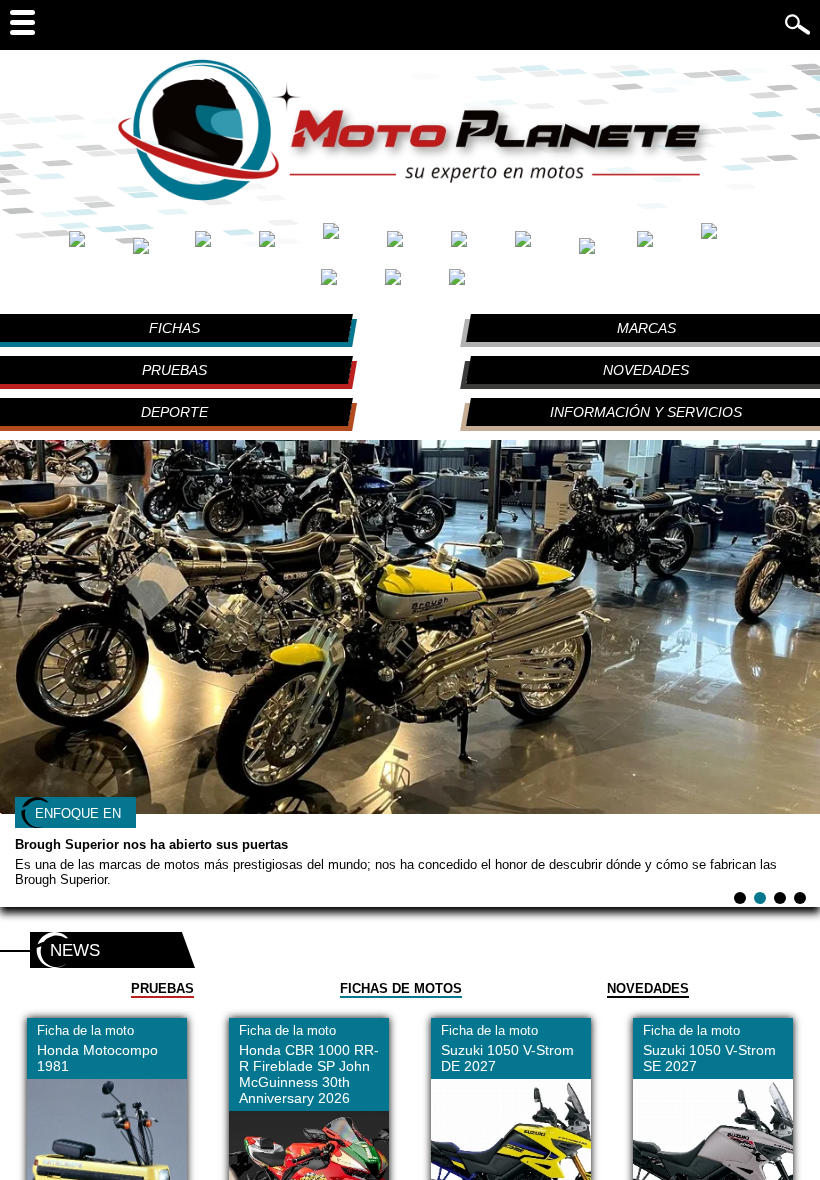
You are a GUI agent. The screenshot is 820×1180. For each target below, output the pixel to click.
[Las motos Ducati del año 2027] (286, 244)
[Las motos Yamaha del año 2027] (474, 283)
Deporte (174, 412)
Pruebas (174, 370)
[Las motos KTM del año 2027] (603, 244)
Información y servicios (646, 412)
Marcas (646, 328)
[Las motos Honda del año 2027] (414, 244)
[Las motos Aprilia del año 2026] (96, 244)
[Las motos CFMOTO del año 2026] (222, 244)
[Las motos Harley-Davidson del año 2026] (350, 244)
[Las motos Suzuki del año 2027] (348, 283)
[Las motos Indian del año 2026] (478, 244)
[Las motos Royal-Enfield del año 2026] (726, 244)
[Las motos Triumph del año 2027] (412, 283)
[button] (740, 898)
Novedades (646, 370)
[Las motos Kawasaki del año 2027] (542, 244)
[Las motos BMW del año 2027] (159, 244)
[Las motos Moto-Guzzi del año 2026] (664, 244)
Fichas (174, 328)
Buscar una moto (630, 23)
